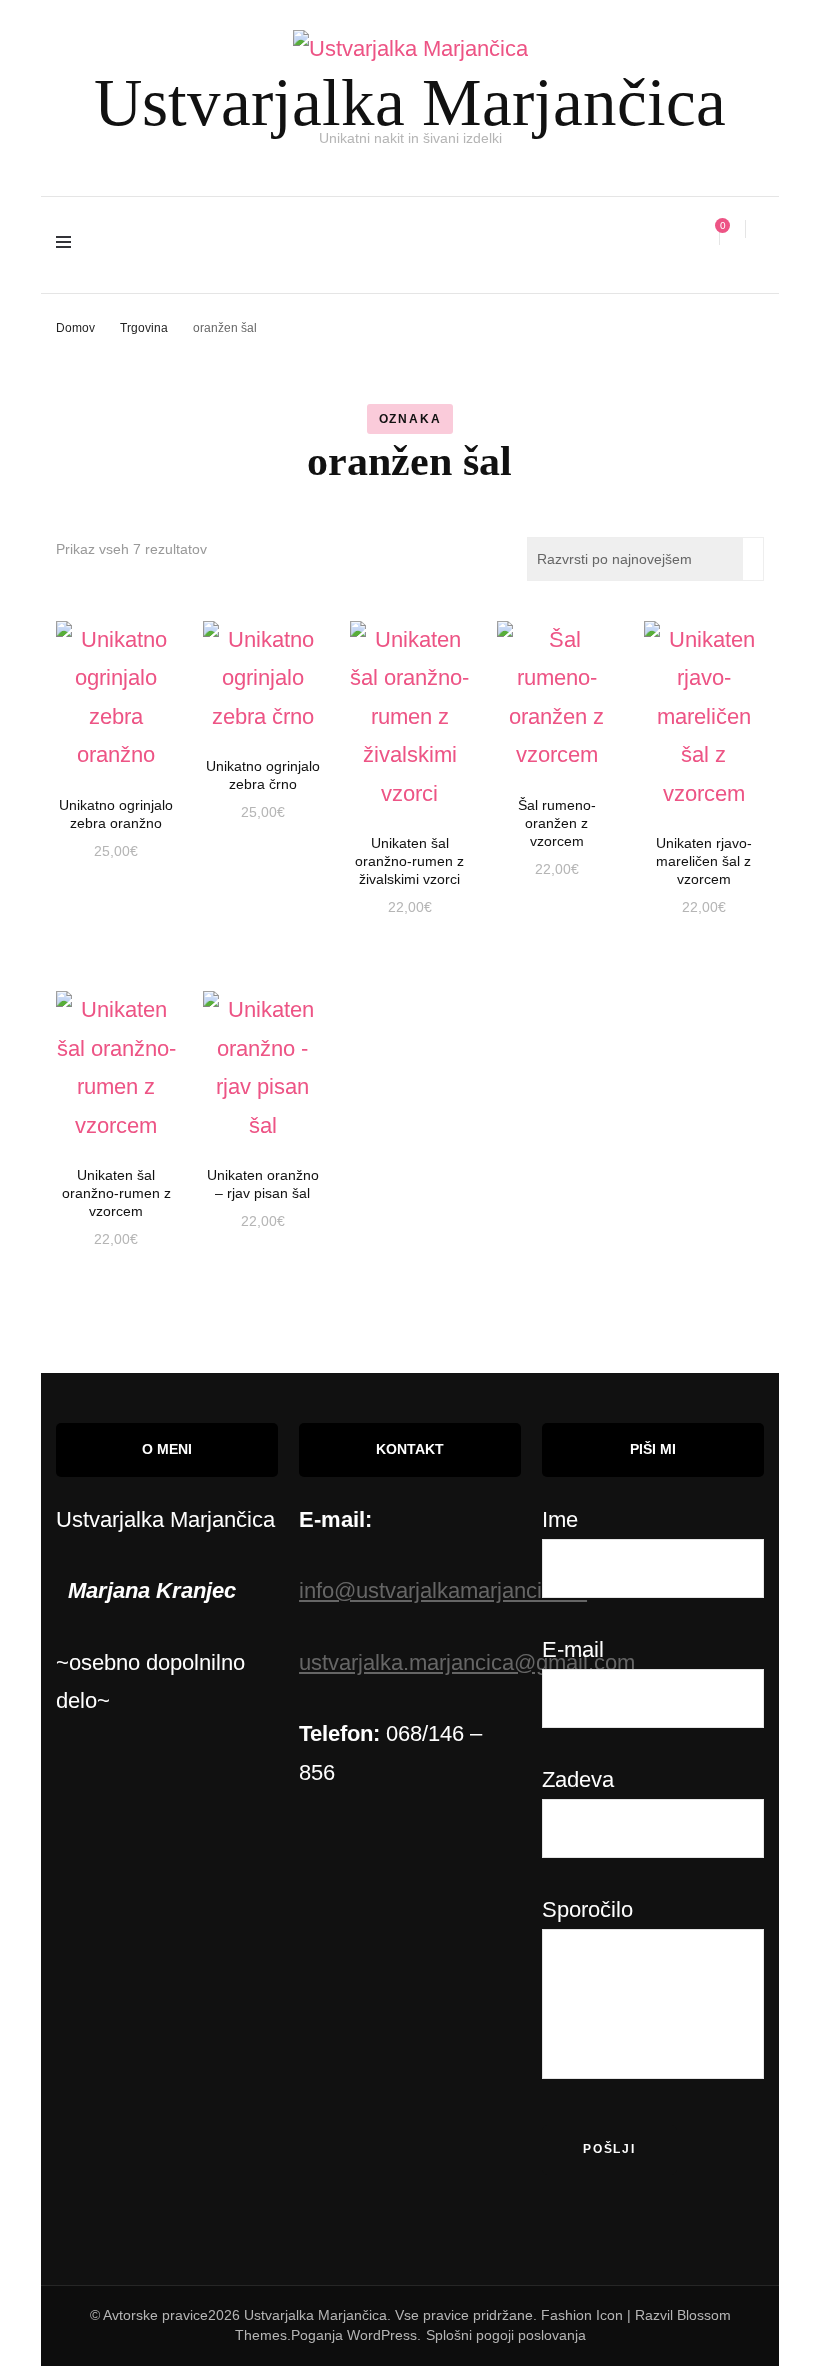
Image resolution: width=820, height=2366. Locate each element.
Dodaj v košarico (116, 691)
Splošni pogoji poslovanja (506, 2335)
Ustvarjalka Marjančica (410, 102)
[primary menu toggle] (68, 245)
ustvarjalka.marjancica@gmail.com (467, 1662)
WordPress (382, 2335)
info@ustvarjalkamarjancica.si (443, 1590)
